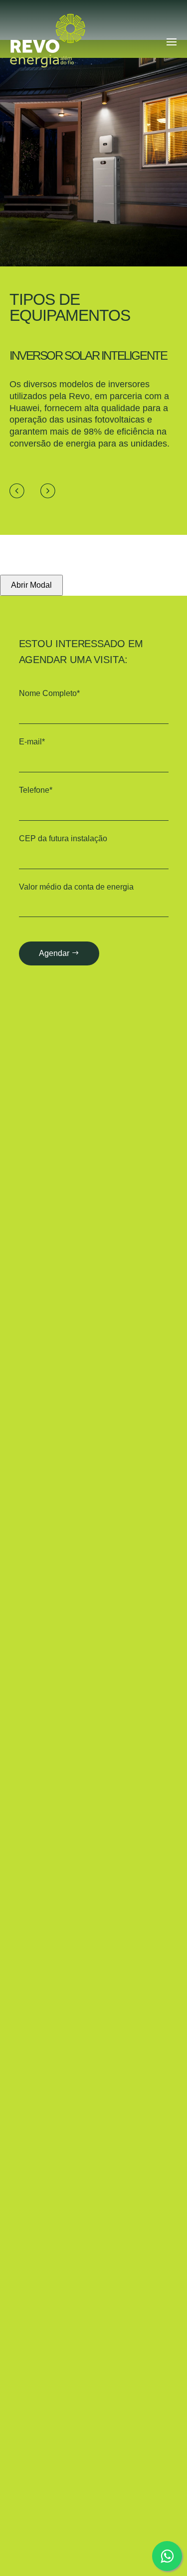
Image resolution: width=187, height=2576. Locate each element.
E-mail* (32, 742)
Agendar (54, 953)
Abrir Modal (31, 585)
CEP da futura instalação (63, 838)
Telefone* (36, 790)
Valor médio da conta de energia (76, 887)
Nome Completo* (49, 693)
